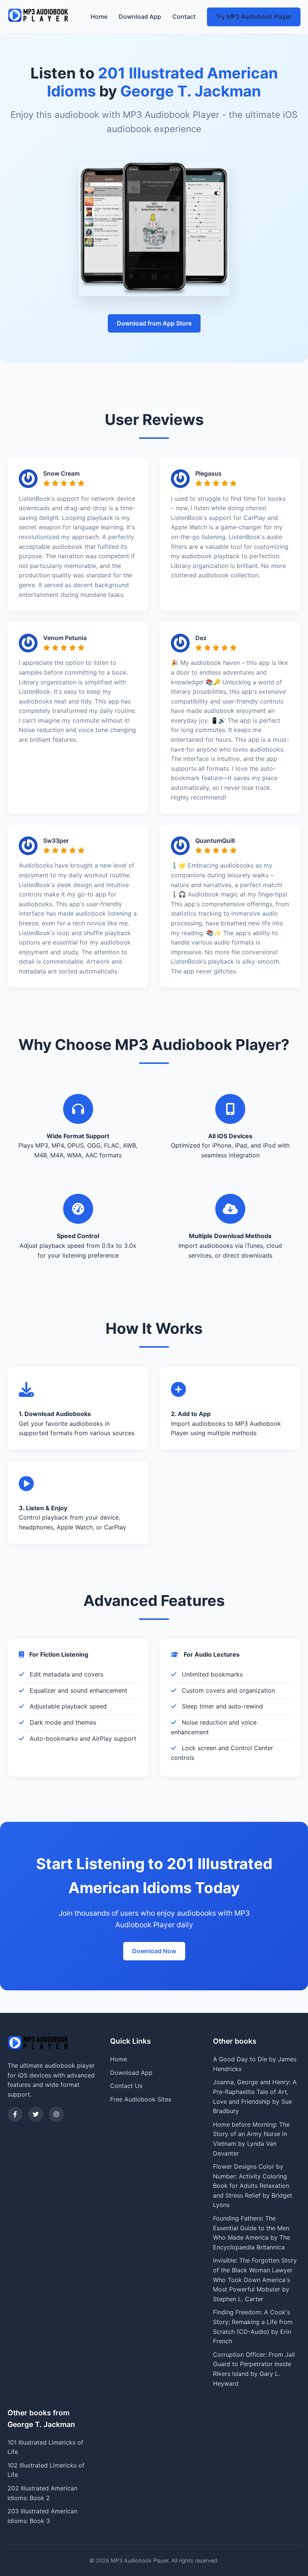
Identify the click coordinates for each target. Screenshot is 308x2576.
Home (99, 17)
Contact (184, 17)
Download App (140, 17)
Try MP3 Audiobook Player (254, 17)
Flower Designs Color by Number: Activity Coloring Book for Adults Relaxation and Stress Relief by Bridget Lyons (253, 2186)
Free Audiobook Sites (141, 2099)
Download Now (154, 1951)
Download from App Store (154, 323)
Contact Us (126, 2086)
